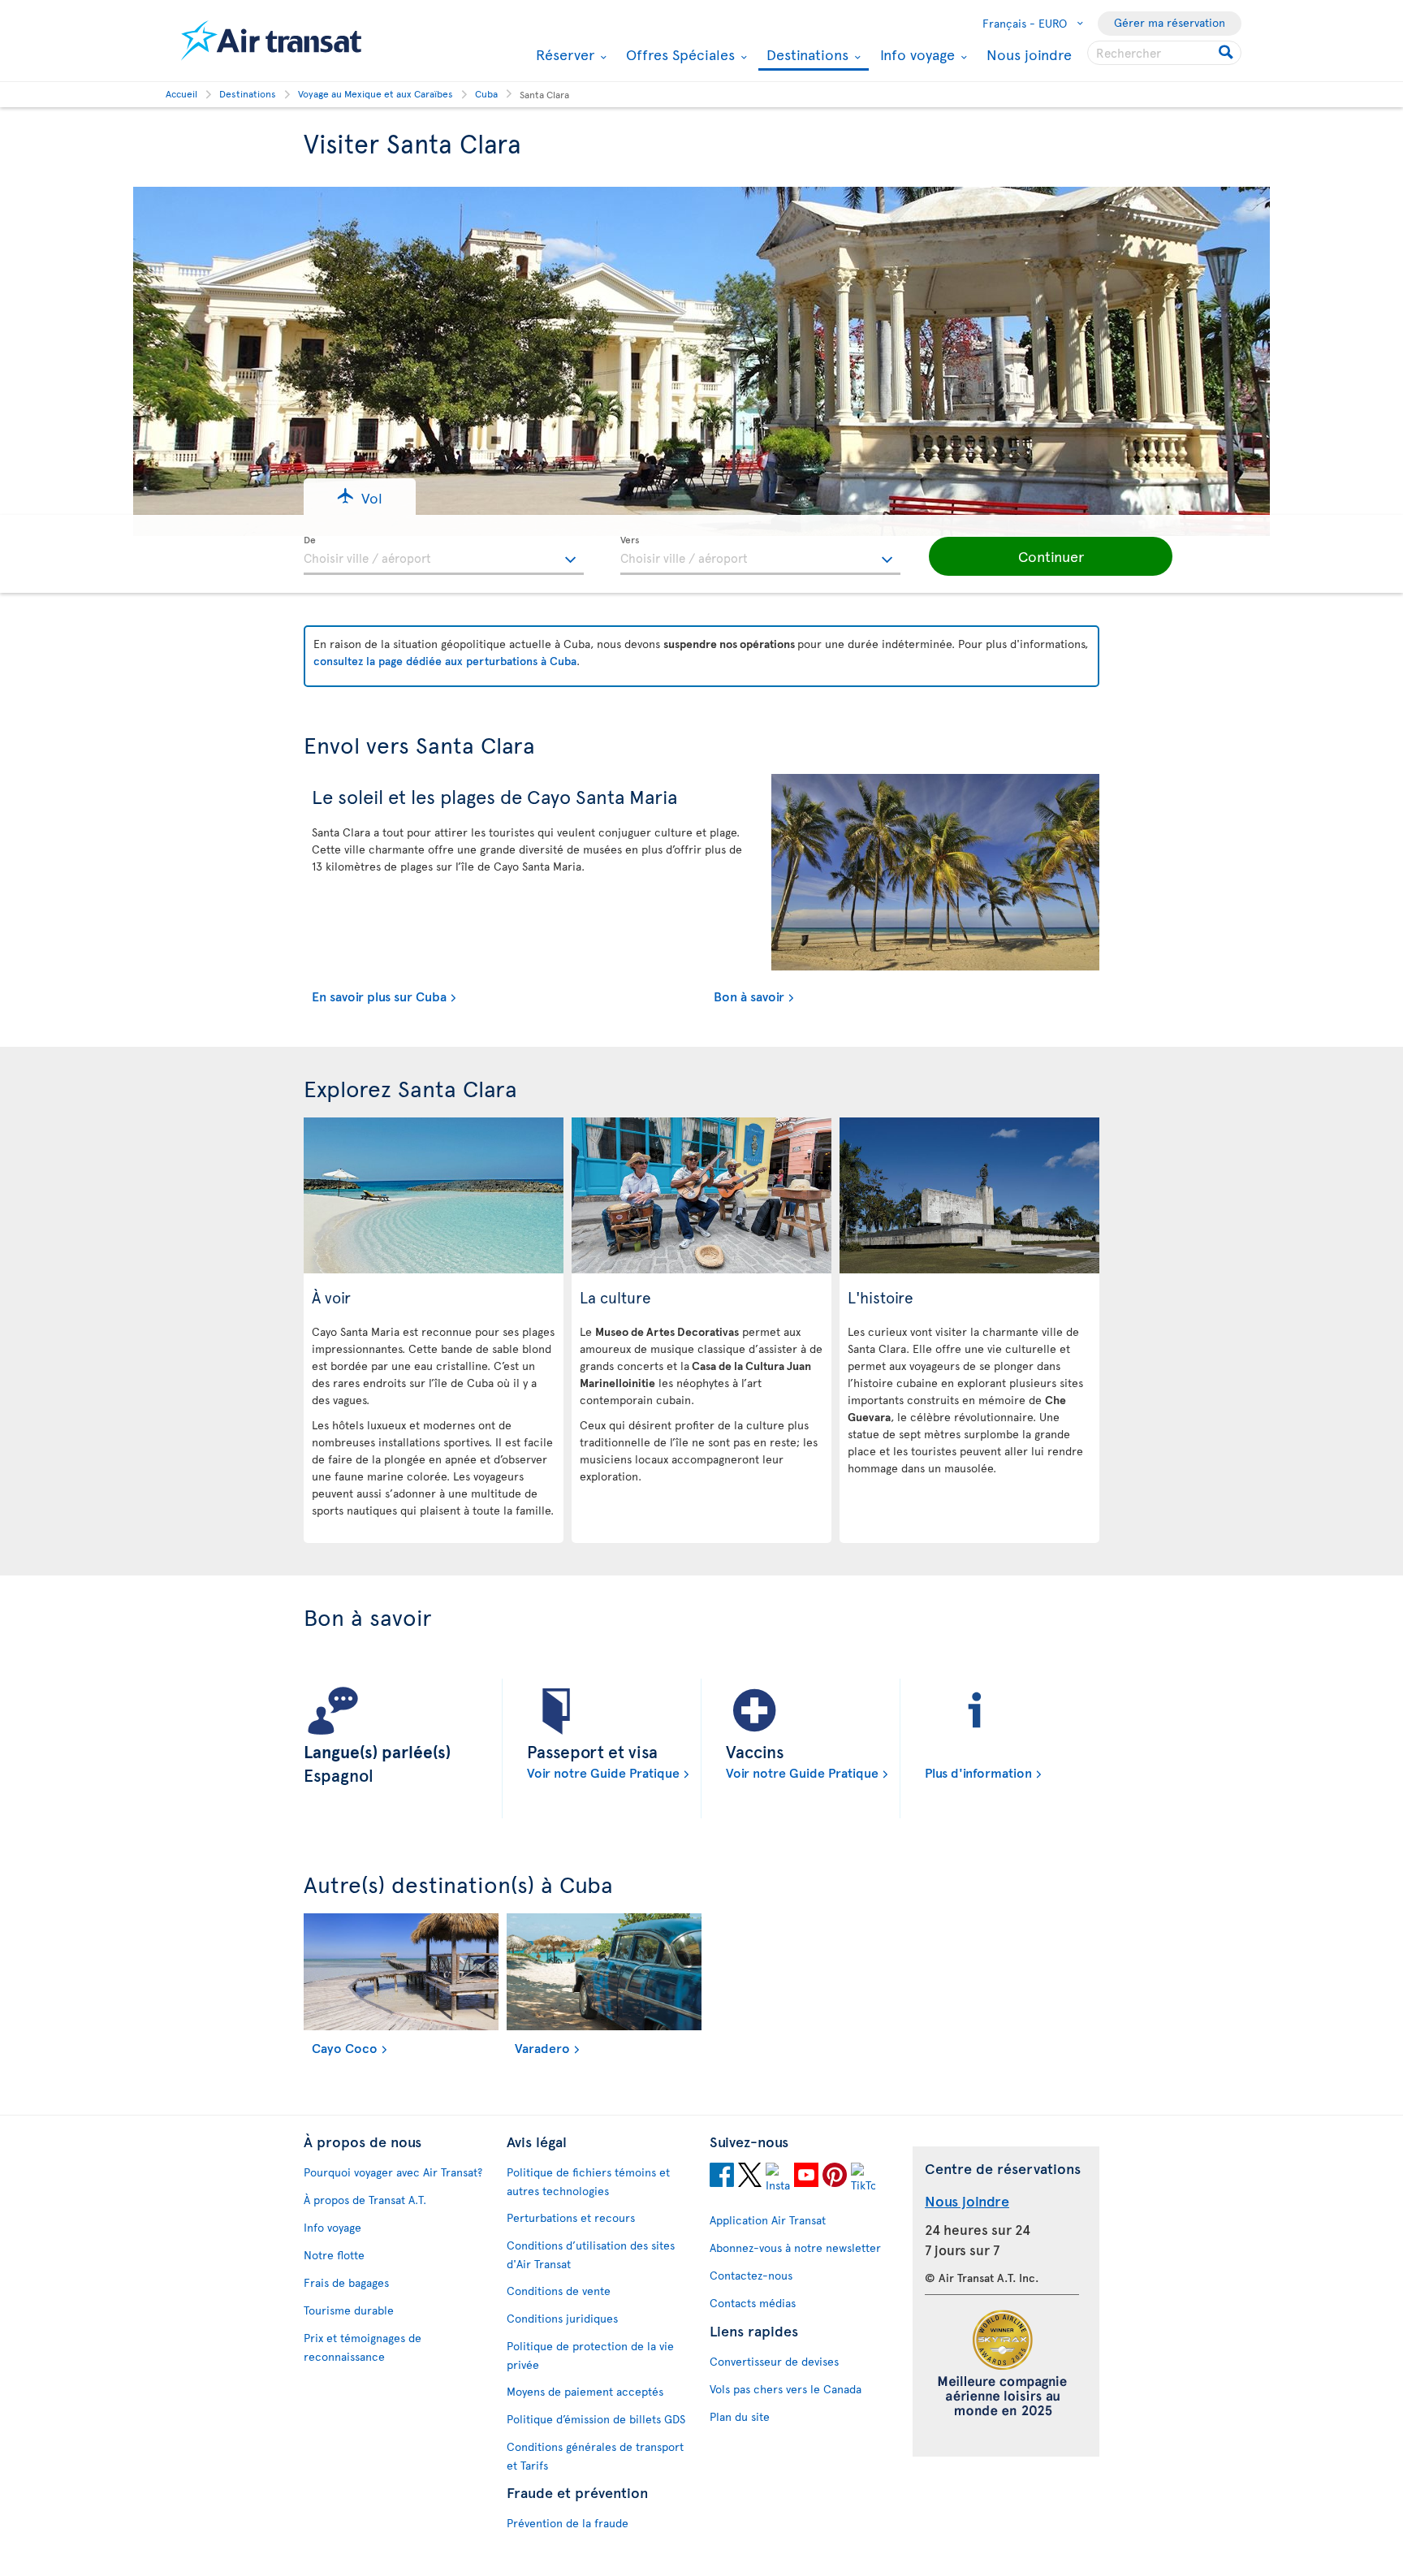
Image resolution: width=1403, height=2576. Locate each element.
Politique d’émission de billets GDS (596, 2419)
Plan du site (740, 2416)
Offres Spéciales (678, 54)
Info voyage (915, 54)
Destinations (805, 56)
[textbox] (444, 555)
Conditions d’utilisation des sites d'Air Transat (591, 2254)
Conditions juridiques (562, 2318)
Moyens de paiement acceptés (585, 2391)
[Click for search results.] (1227, 53)
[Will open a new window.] (722, 2177)
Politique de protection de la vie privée (590, 2355)
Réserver (563, 54)
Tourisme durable (349, 2310)
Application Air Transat (768, 2220)
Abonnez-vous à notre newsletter (795, 2248)
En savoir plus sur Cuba (379, 996)
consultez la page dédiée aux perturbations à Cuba (445, 661)
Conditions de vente (559, 2291)
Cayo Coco (345, 2047)
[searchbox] (1164, 53)
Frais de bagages (346, 2282)
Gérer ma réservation (1170, 22)
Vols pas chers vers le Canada (786, 2389)
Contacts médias (753, 2303)
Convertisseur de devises (774, 2361)
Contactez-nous (751, 2275)
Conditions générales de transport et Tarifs (595, 2456)
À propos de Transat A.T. (365, 2200)
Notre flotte (334, 2255)
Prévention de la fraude (568, 2523)
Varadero (542, 2047)
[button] (360, 497)
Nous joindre (1029, 54)
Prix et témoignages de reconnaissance (363, 2347)
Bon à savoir (749, 996)
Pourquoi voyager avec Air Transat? (393, 2172)
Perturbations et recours (571, 2217)
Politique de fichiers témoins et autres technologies (588, 2181)
